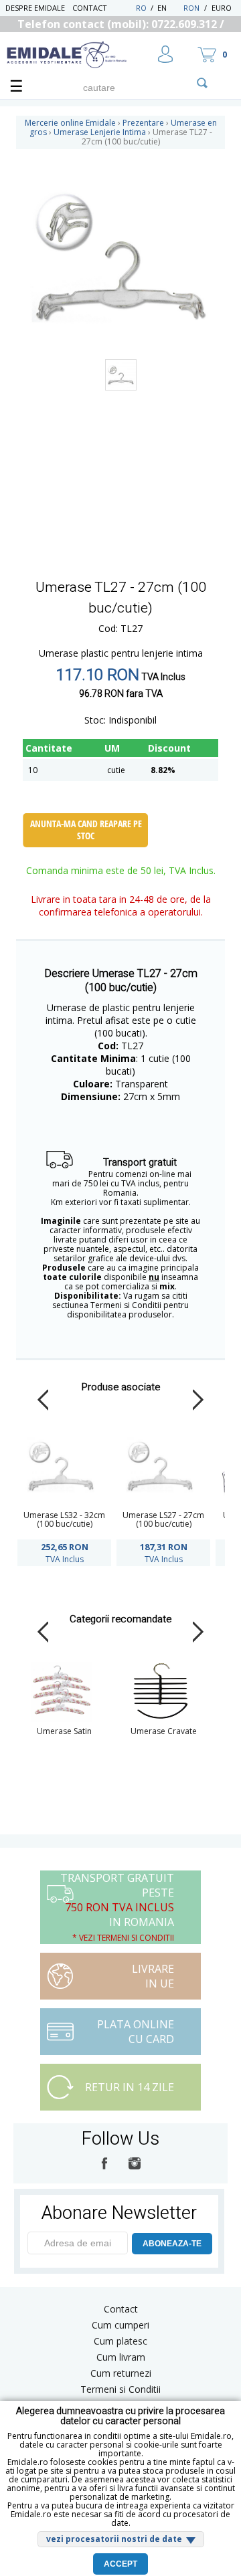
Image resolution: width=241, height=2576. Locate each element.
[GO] (202, 83)
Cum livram (121, 2357)
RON (191, 8)
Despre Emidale (35, 8)
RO (141, 8)
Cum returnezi (121, 2373)
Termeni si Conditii (120, 2389)
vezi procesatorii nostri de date (114, 2539)
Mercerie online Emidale (70, 123)
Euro (222, 8)
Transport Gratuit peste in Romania (117, 1907)
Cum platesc (120, 2341)
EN (169, 8)
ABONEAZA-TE (172, 2244)
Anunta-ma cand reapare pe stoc (86, 830)
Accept (120, 2564)
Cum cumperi (120, 2325)
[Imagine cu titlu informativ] (121, 375)
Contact (90, 8)
